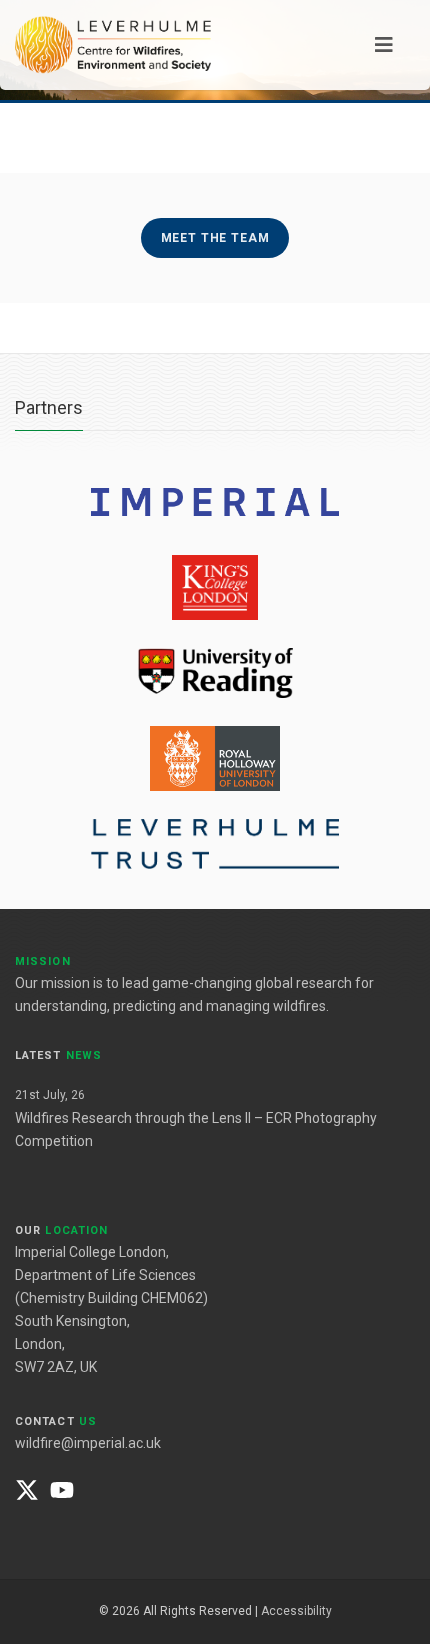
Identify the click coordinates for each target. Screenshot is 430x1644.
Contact (56, 1421)
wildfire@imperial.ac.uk (88, 1443)
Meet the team (215, 238)
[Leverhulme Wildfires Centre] (113, 43)
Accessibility (296, 1611)
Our (61, 1230)
